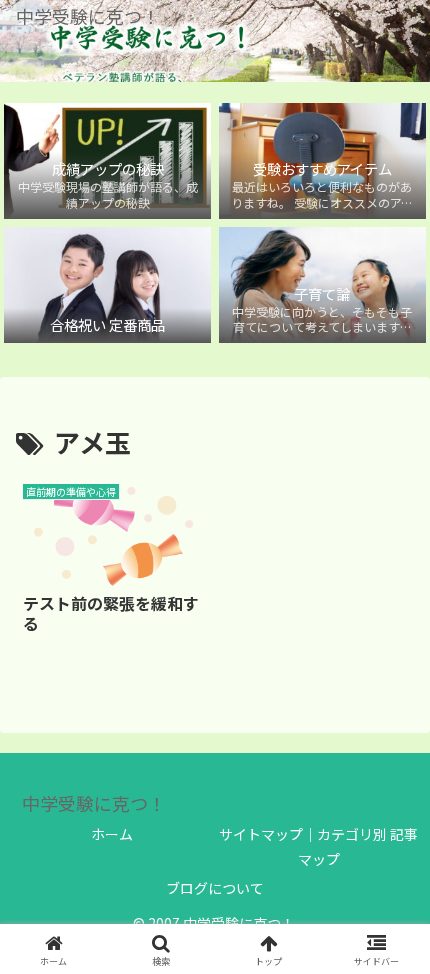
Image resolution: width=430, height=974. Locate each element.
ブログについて (215, 888)
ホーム (112, 834)
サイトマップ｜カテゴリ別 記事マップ (318, 846)
